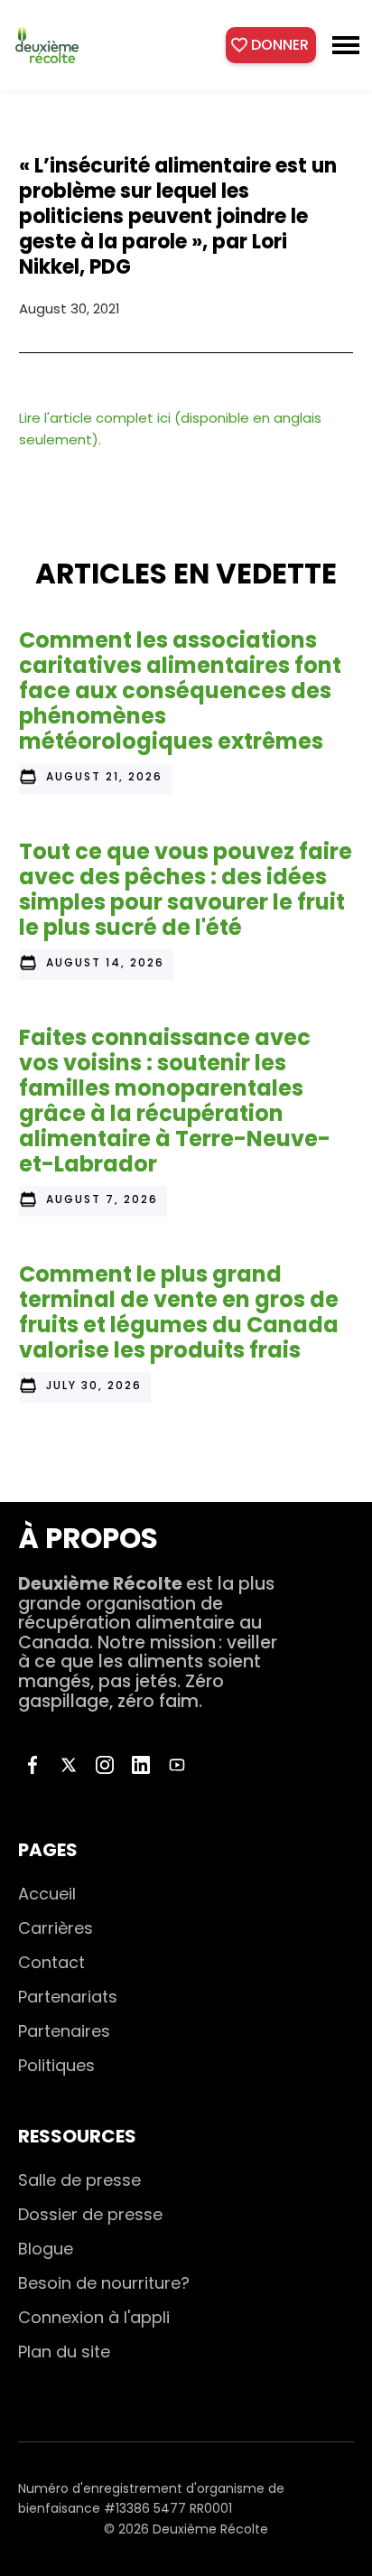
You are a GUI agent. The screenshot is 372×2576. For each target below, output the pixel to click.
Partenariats (68, 1997)
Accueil (47, 1894)
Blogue (46, 2249)
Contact (51, 1962)
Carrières (56, 1928)
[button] (346, 45)
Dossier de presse (90, 2214)
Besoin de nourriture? (104, 2283)
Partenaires (64, 2031)
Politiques (56, 2065)
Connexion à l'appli (94, 2317)
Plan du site (64, 2352)
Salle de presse (79, 2180)
